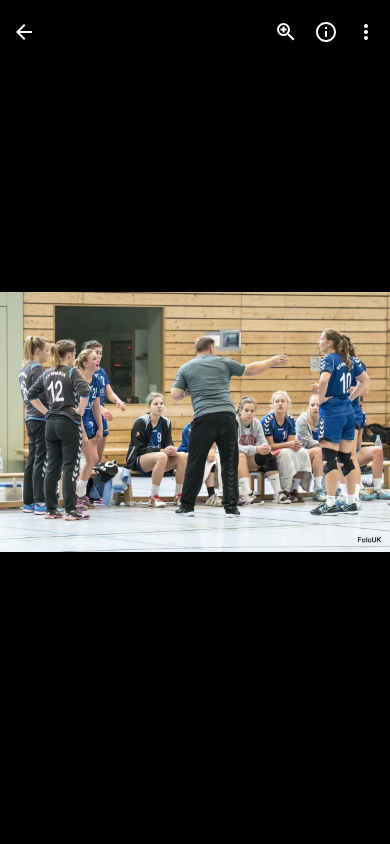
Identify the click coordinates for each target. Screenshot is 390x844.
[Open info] (326, 32)
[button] (56, 422)
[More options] (366, 32)
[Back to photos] (24, 32)
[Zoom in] (286, 32)
